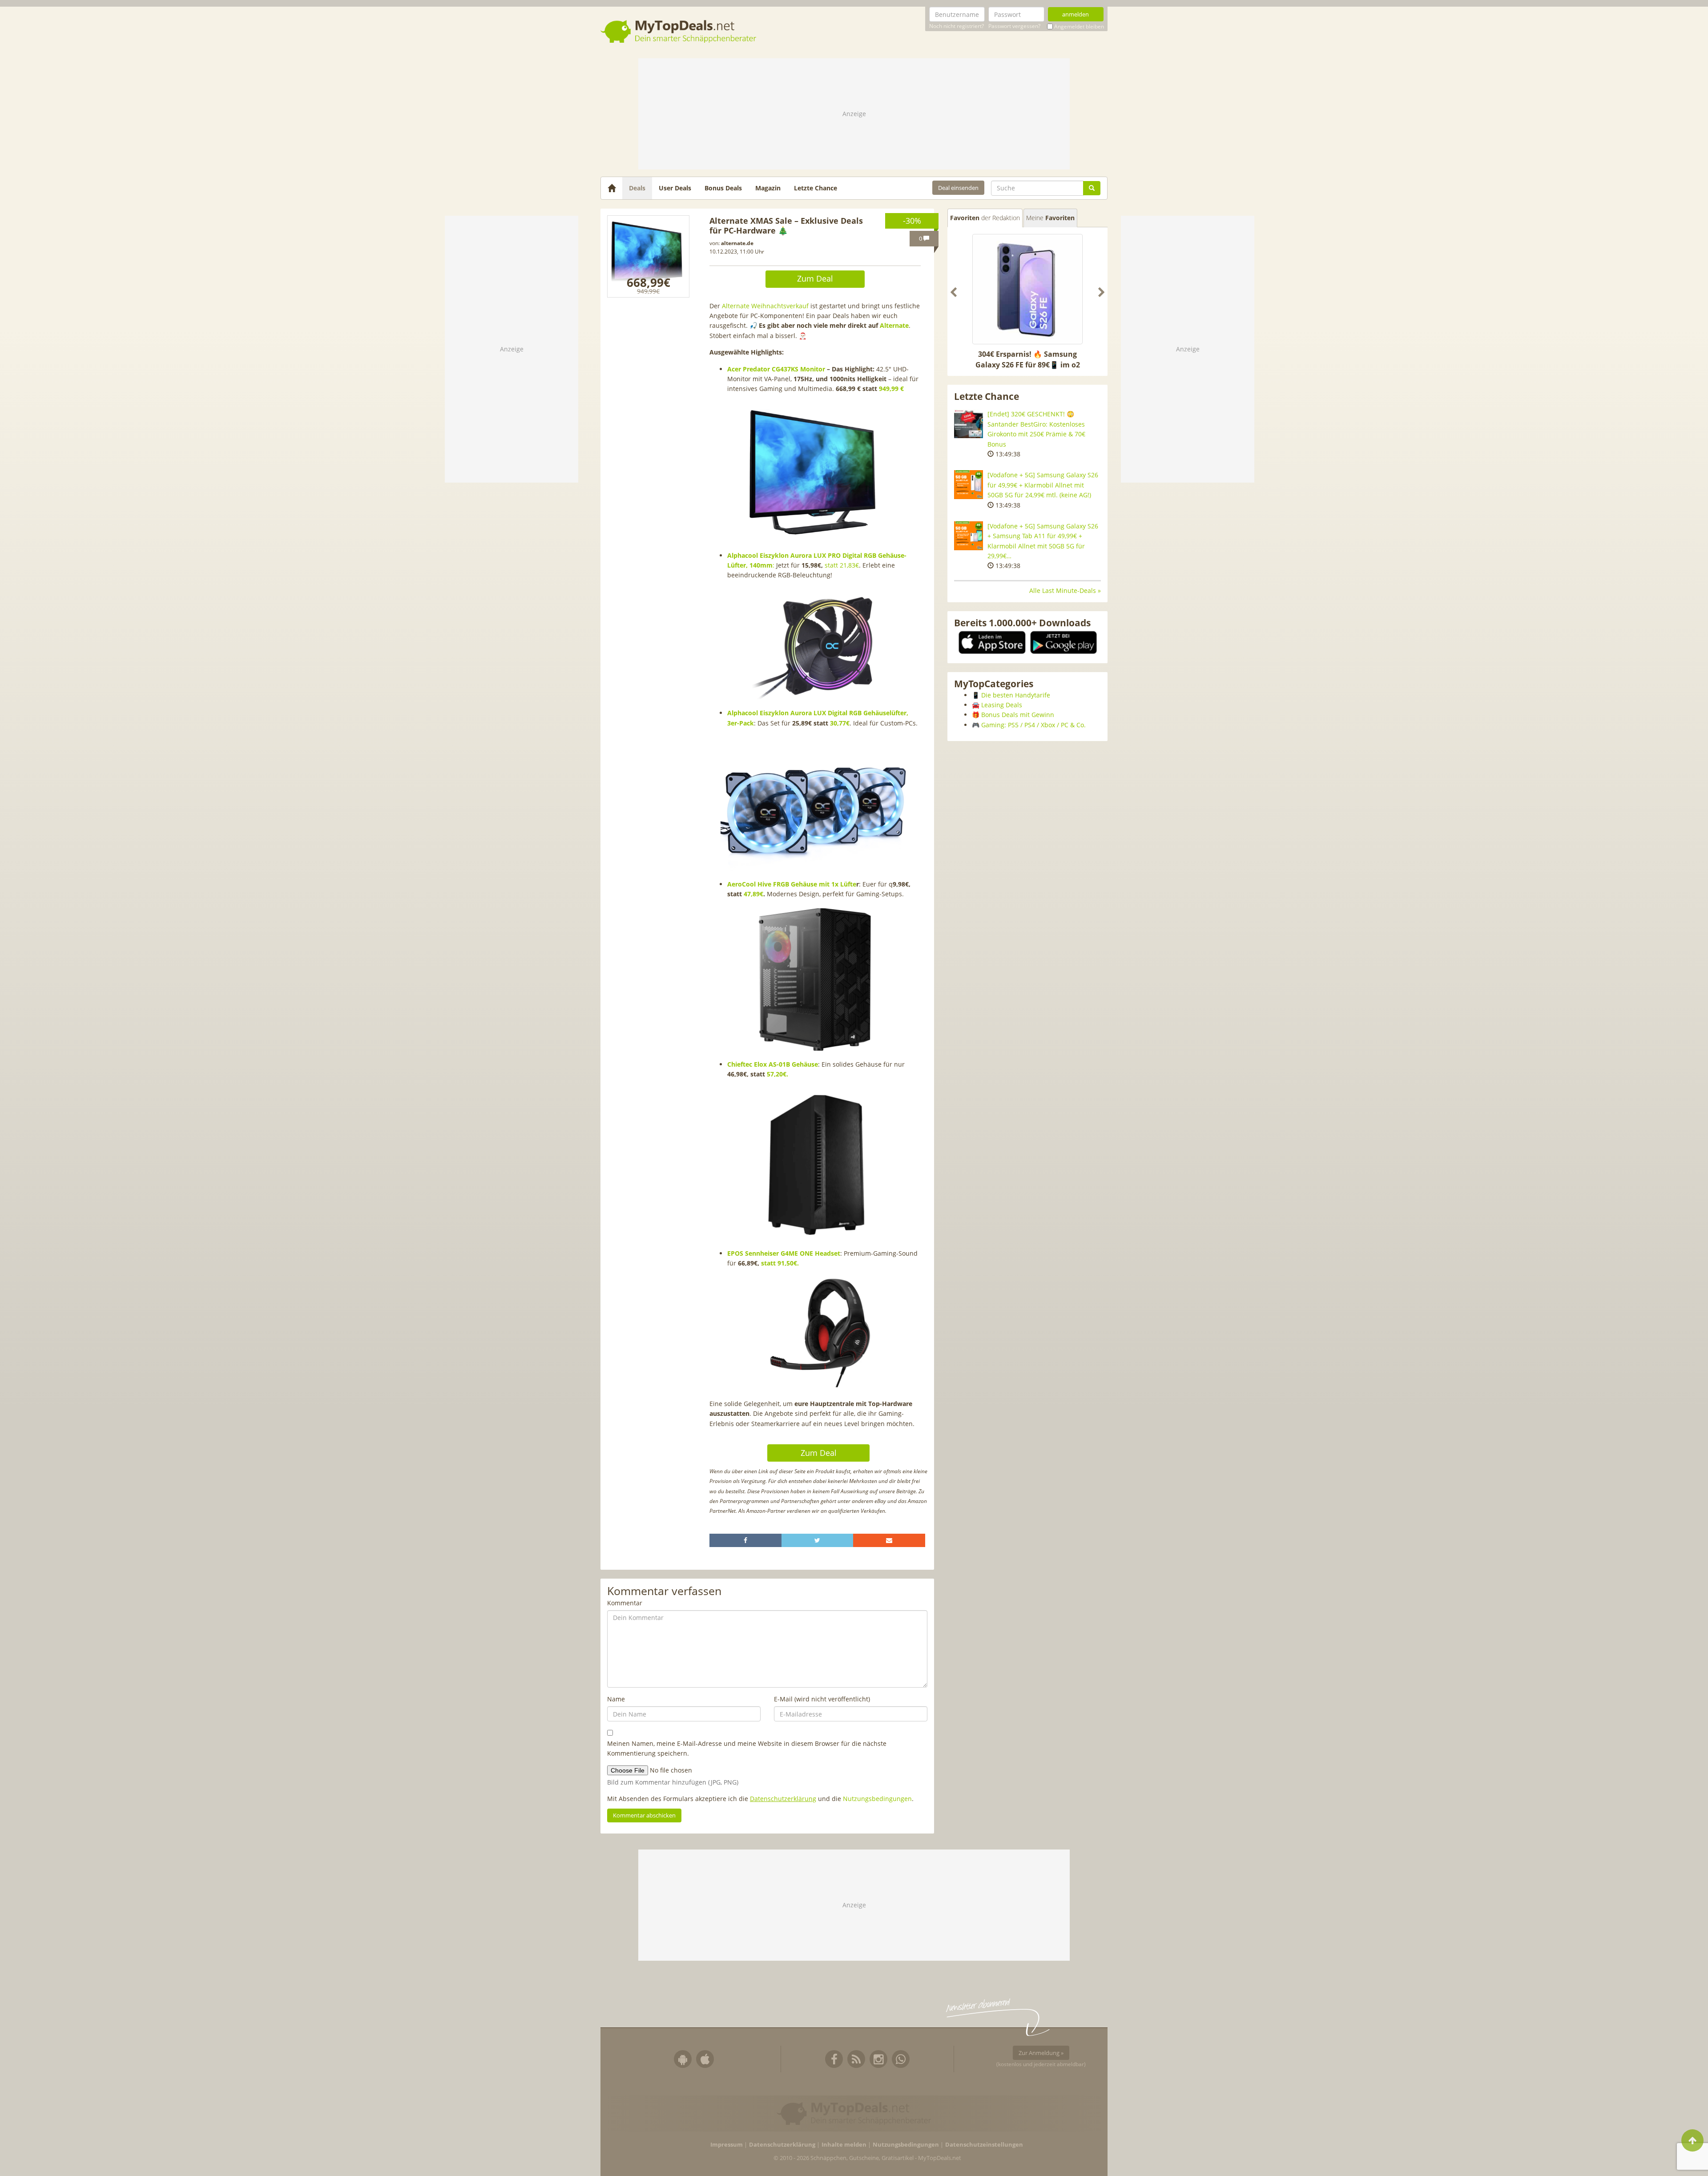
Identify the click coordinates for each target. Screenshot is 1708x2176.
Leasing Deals (1002, 705)
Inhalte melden (844, 2145)
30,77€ (840, 723)
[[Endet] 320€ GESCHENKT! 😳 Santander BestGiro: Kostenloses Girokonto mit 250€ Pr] (969, 424)
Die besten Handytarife (1016, 695)
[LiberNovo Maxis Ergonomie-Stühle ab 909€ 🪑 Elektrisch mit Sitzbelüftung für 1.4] (1027, 289)
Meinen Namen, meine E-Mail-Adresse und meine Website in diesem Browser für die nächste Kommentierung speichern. (747, 1748)
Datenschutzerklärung (783, 1799)
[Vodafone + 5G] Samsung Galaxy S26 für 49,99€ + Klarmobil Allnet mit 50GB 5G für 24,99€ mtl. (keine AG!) (1043, 485)
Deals (637, 188)
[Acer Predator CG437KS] (648, 256)
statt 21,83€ (842, 565)
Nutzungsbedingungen (877, 1799)
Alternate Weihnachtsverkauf (765, 306)
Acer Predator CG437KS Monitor (776, 369)
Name (616, 1699)
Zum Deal (815, 278)
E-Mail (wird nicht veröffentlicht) (822, 1699)
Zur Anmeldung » (1041, 2053)
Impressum (727, 2145)
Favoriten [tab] (985, 218)
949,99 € (891, 389)
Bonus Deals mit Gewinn (1018, 715)
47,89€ (753, 894)
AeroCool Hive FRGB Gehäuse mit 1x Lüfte (792, 884)
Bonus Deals (723, 188)
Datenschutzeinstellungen (984, 2145)
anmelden (1076, 14)
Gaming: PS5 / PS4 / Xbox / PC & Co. (1033, 725)
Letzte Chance (816, 188)
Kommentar (625, 1603)
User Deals (675, 188)
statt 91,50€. (780, 1263)
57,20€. (777, 1074)
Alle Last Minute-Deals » (1065, 590)
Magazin (768, 188)
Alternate (894, 325)
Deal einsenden (958, 188)
